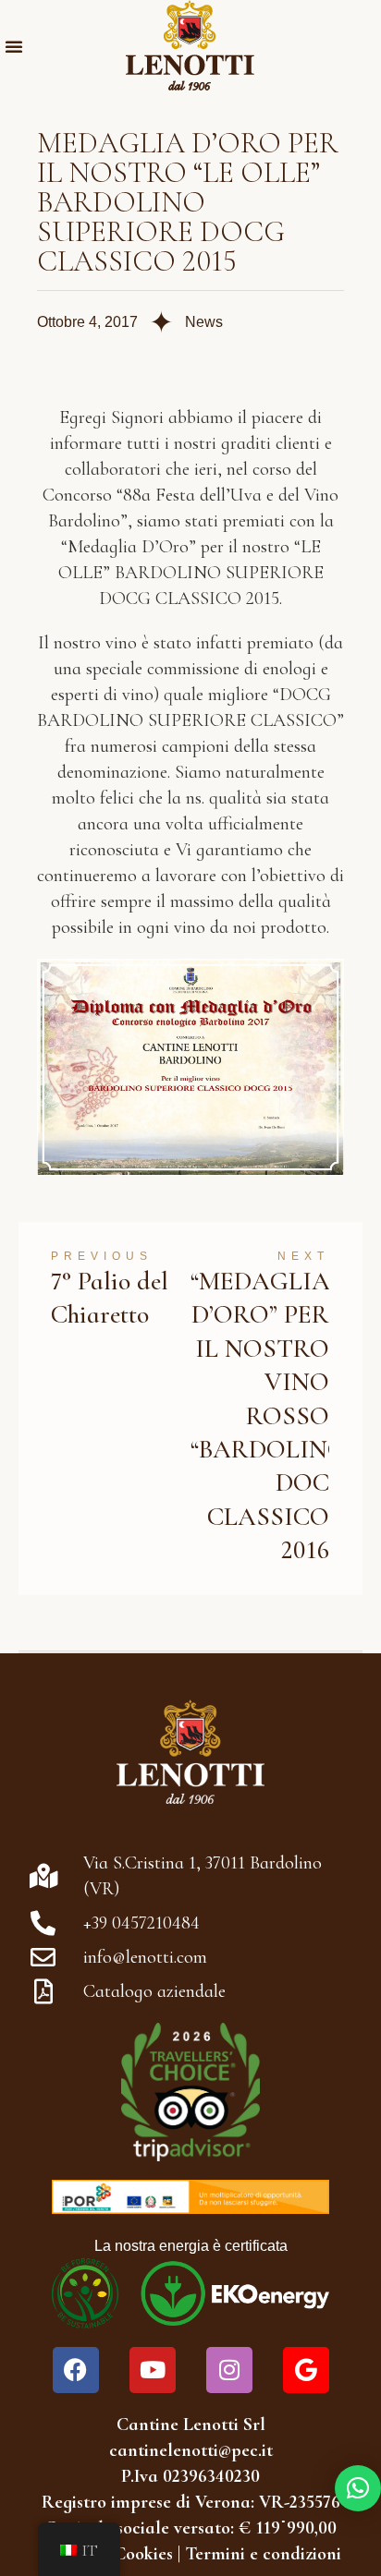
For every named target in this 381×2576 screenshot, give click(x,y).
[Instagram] (229, 2370)
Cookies (143, 2554)
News (204, 322)
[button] (14, 46)
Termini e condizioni (263, 2554)
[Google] (306, 2370)
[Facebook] (76, 2370)
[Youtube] (153, 2370)
